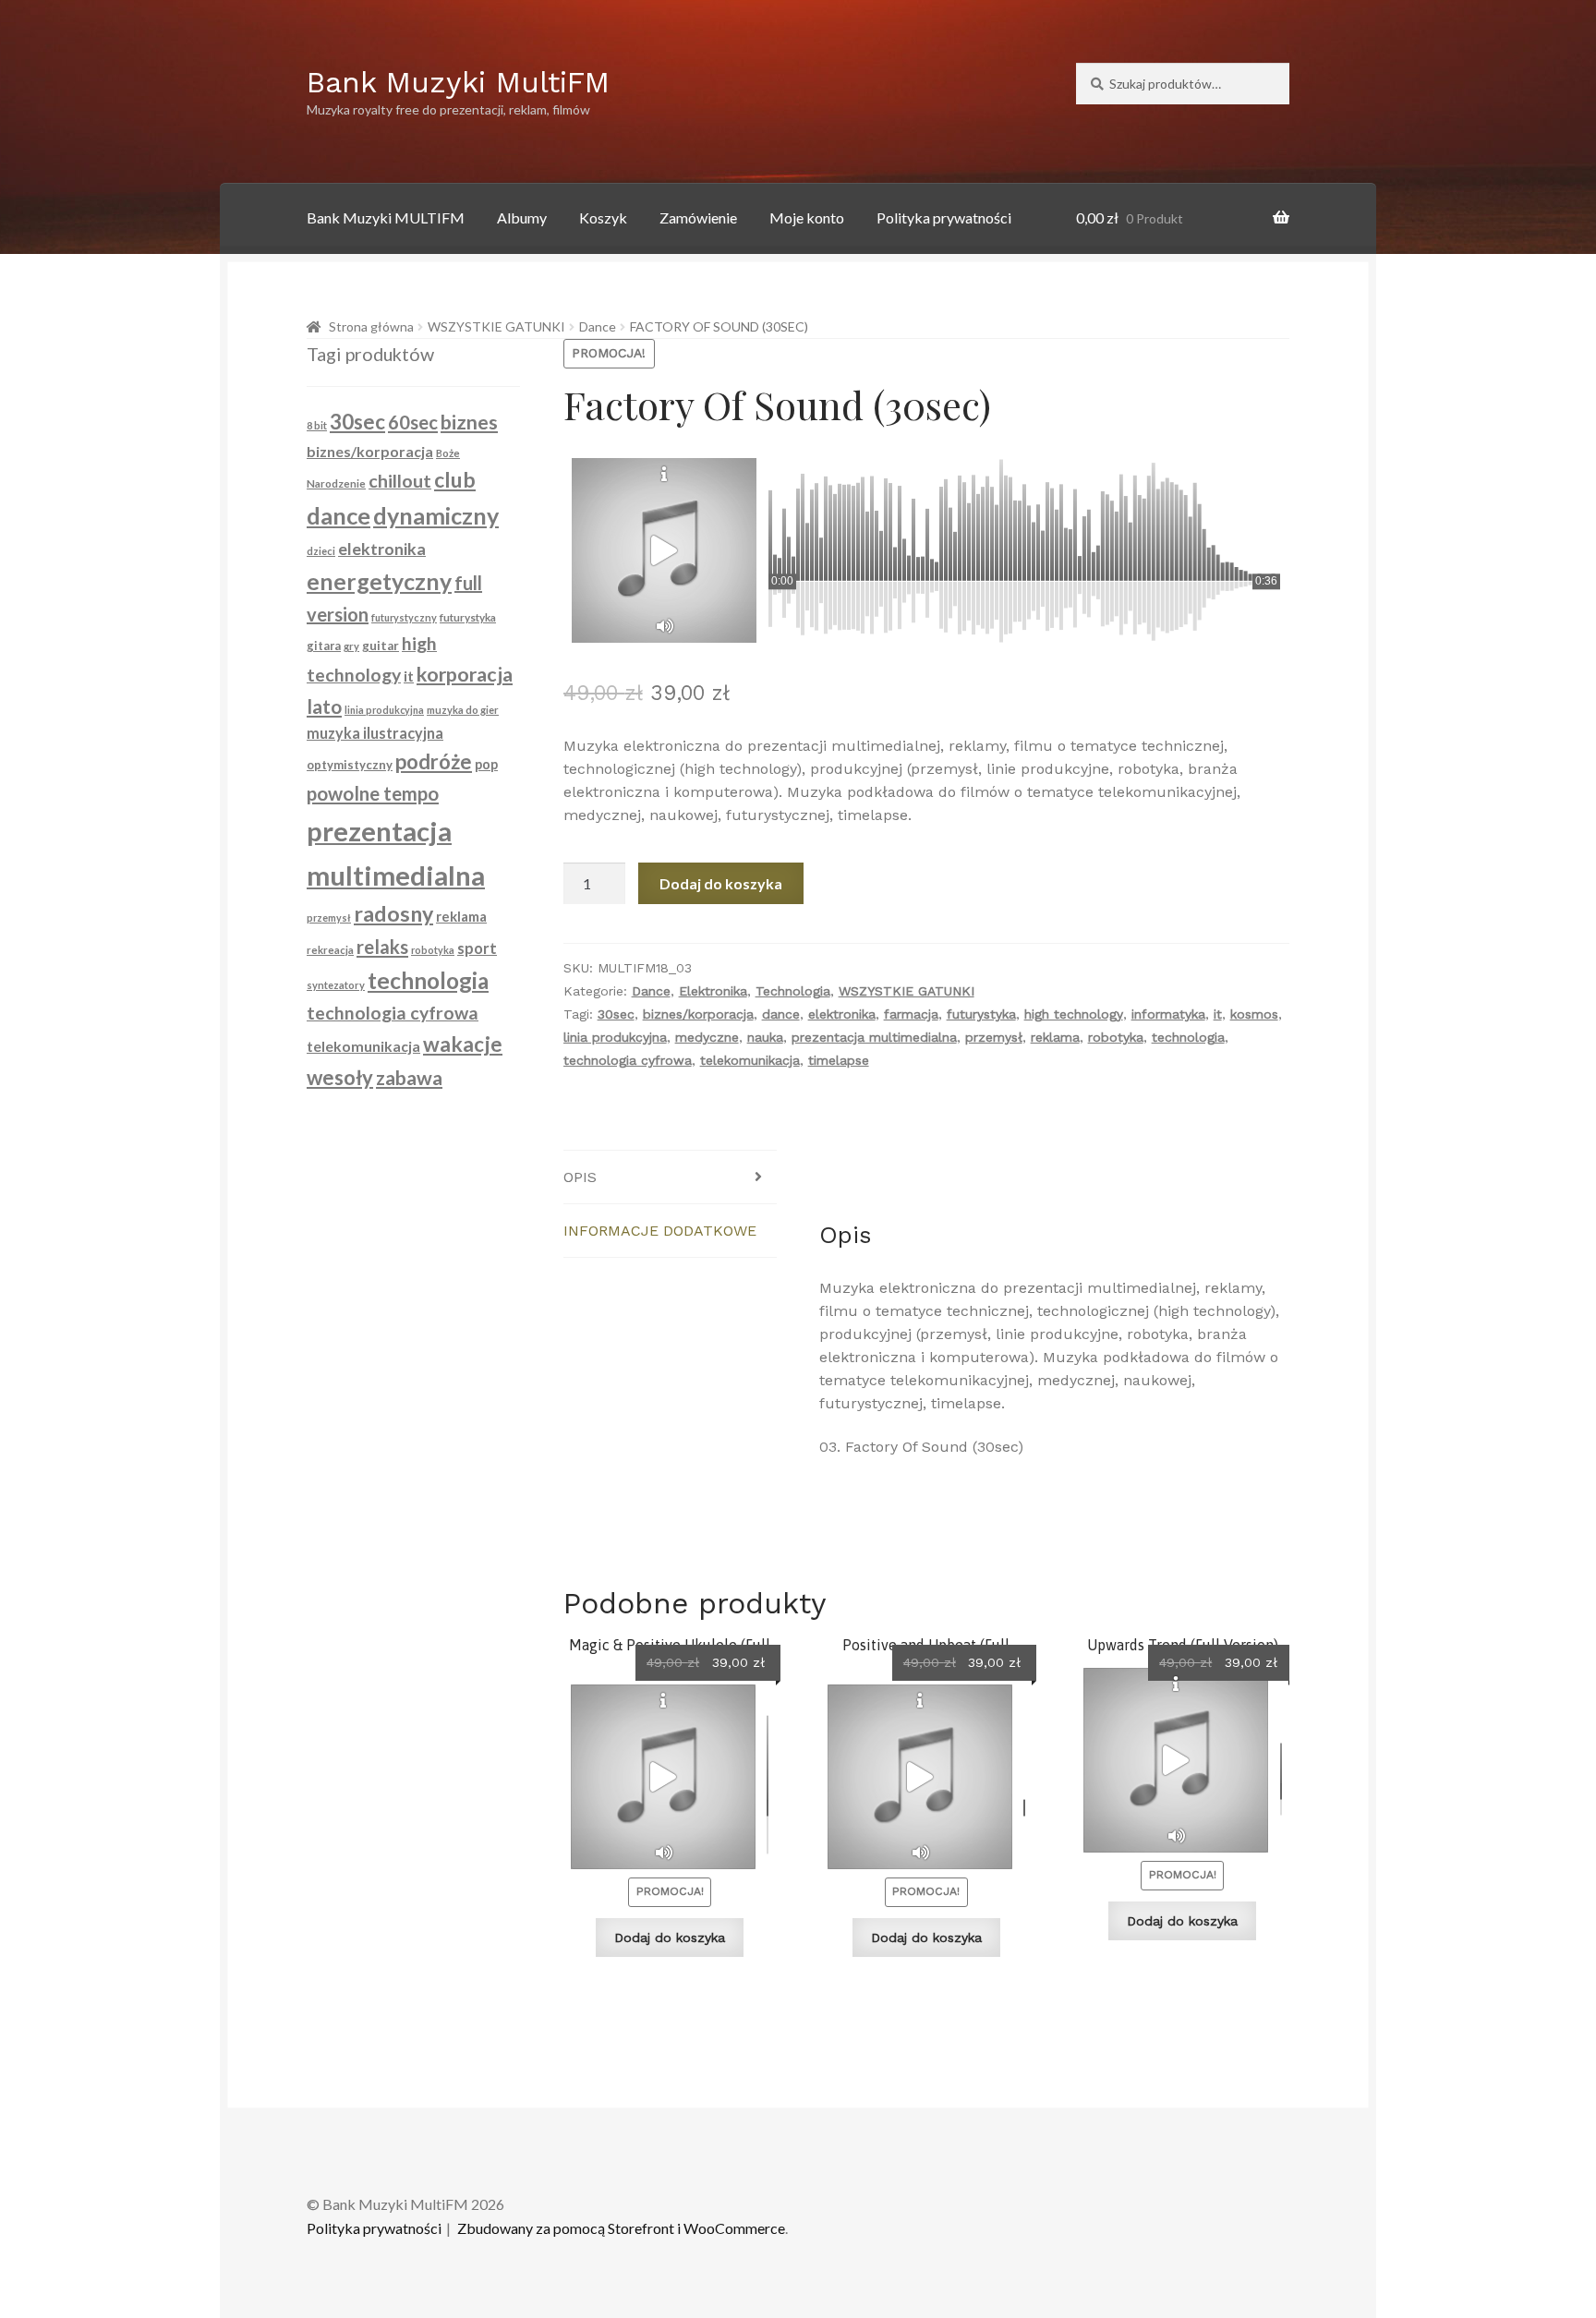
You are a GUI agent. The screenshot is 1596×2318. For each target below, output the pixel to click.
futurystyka (981, 1014)
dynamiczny (436, 515)
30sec (616, 1014)
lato (324, 706)
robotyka (1116, 1037)
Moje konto (807, 217)
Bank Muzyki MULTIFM (386, 217)
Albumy (522, 217)
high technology (1074, 1014)
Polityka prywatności (944, 217)
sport (477, 948)
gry (351, 646)
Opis (580, 1177)
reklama (1055, 1037)
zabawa (409, 1078)
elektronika (842, 1014)
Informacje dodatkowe (660, 1231)
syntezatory (336, 985)
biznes (469, 422)
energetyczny (379, 581)
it (1218, 1014)
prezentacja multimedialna (874, 1037)
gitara (324, 646)
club (455, 479)
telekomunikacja (750, 1060)
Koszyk (603, 217)
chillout (400, 480)
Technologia (793, 991)
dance (781, 1014)
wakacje (463, 1044)
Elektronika (713, 991)
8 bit (317, 425)
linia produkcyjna (615, 1037)
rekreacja (330, 950)
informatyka (1168, 1014)
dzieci (321, 551)
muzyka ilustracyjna (375, 733)
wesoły (340, 1077)
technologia (1188, 1037)
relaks (382, 947)
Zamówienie (698, 217)
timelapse (839, 1060)
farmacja (911, 1014)
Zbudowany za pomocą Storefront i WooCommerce (621, 2228)
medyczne (707, 1037)
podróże (434, 761)
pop (486, 764)
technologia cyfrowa (628, 1060)
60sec (413, 422)
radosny (393, 913)
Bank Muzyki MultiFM (458, 82)
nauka (765, 1037)
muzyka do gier (463, 710)
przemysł (994, 1037)
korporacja (465, 674)
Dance (598, 326)
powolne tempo (373, 793)
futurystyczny (404, 617)
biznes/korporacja (698, 1014)
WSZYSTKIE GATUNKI (496, 326)
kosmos (1254, 1014)
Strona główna (371, 326)
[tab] (670, 1177)
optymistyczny (350, 765)
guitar (381, 646)
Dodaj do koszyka (721, 883)
